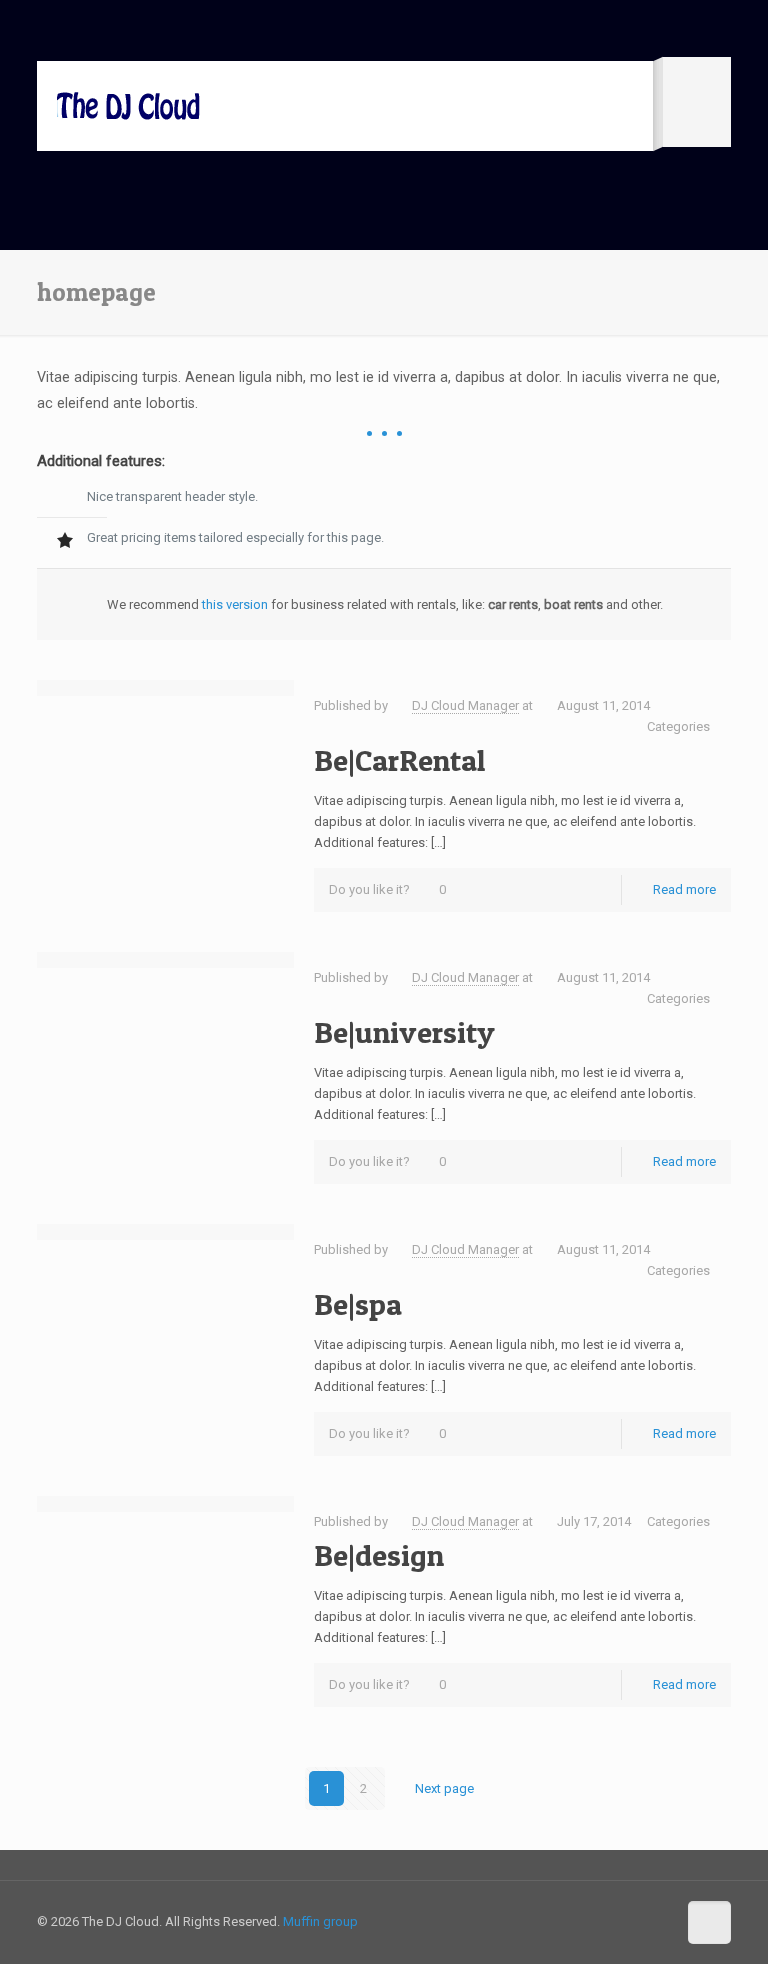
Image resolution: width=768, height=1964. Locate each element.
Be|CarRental (399, 760)
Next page (444, 1788)
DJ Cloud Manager (465, 705)
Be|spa (358, 1304)
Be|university (404, 1032)
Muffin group (320, 1921)
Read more (684, 889)
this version (235, 604)
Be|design (379, 1555)
